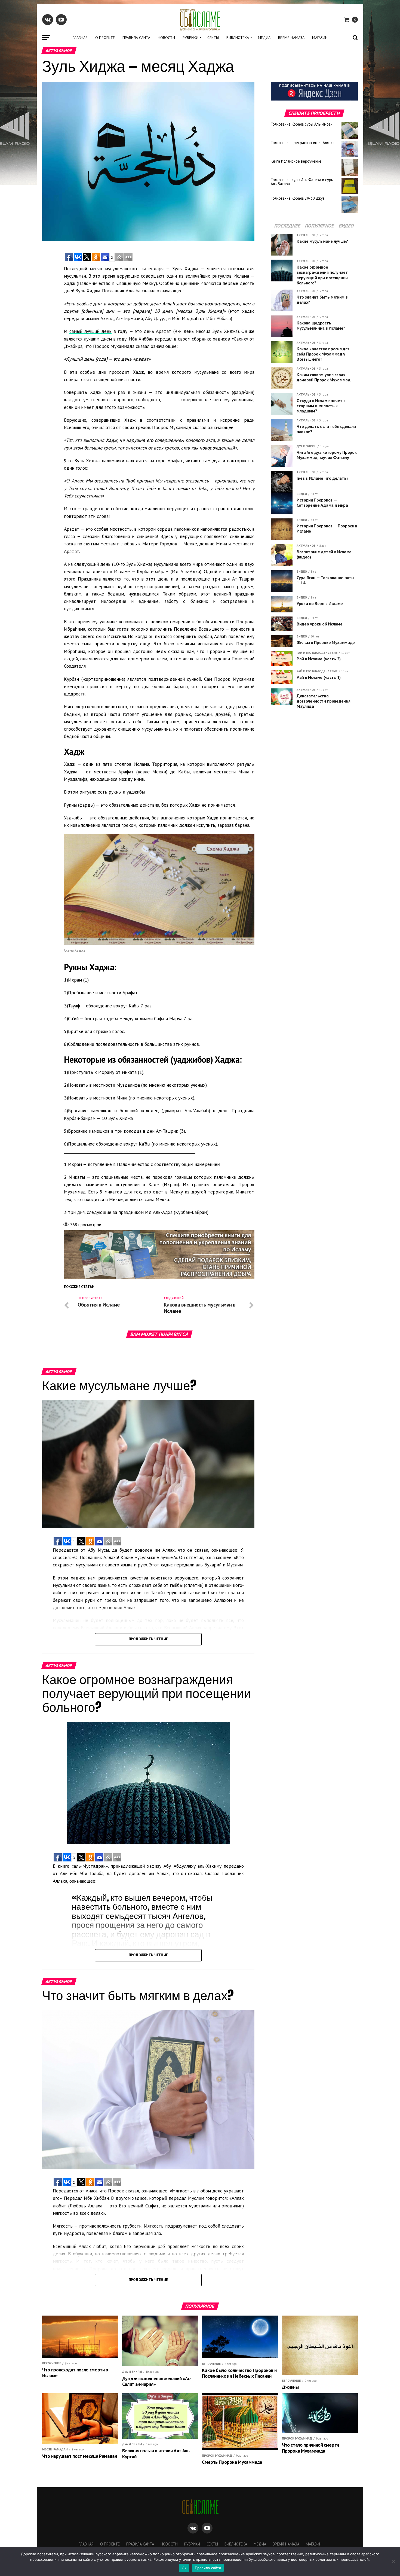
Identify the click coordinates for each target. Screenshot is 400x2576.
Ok (184, 2568)
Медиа (264, 38)
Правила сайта (136, 38)
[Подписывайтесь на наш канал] (314, 99)
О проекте (105, 38)
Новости (166, 38)
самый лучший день (90, 331)
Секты (213, 38)
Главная (80, 38)
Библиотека (238, 38)
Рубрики (190, 38)
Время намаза (291, 38)
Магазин (320, 38)
